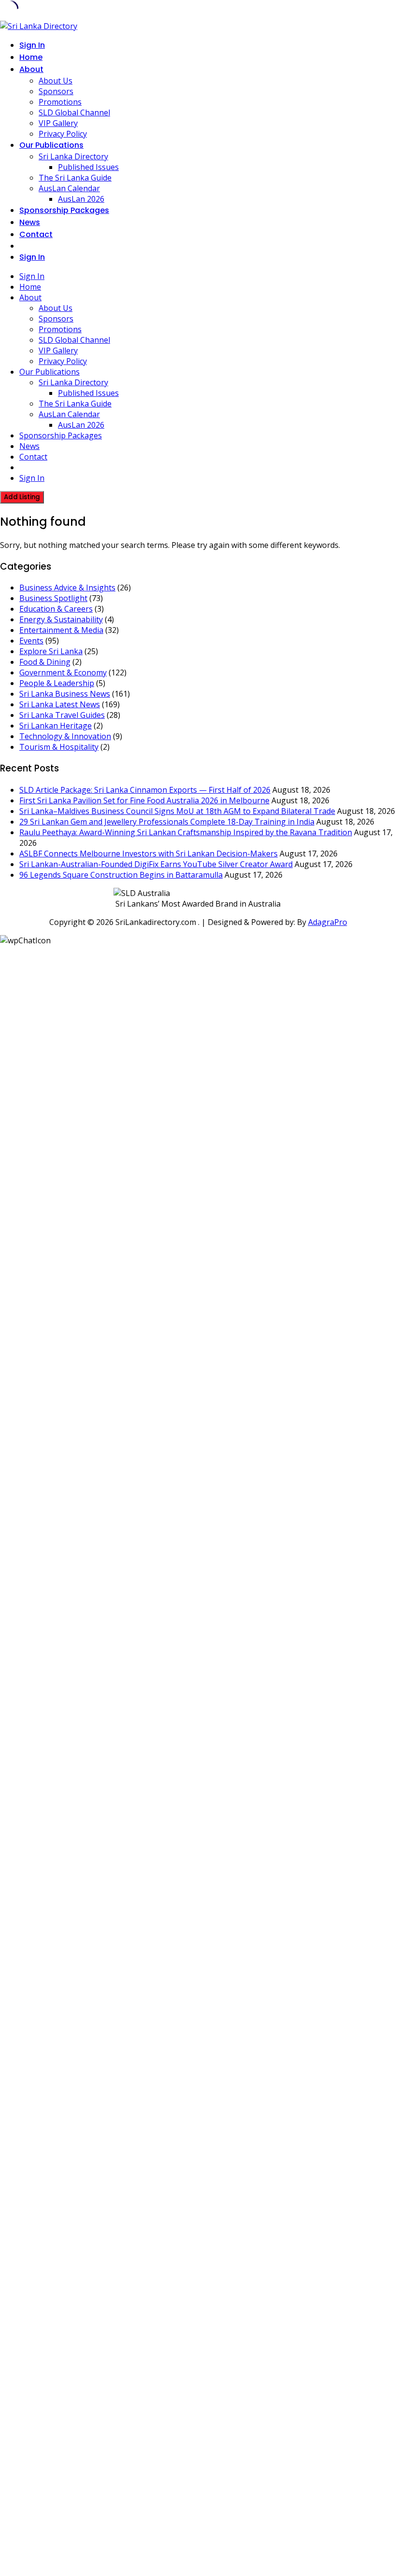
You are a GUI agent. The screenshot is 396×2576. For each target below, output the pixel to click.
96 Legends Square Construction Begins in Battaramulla (121, 875)
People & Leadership (57, 683)
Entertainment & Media (61, 630)
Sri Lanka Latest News (60, 704)
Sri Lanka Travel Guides (62, 715)
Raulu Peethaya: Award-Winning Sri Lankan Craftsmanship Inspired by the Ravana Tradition (186, 832)
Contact (36, 234)
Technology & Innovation (65, 736)
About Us (56, 81)
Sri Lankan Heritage (56, 726)
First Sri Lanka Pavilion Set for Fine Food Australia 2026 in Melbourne (144, 800)
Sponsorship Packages (64, 210)
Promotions (60, 102)
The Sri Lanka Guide (75, 178)
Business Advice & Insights (67, 588)
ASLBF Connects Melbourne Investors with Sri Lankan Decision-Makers (148, 854)
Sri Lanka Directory (73, 156)
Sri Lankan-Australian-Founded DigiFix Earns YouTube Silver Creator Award (156, 864)
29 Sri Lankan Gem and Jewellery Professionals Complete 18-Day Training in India (167, 822)
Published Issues (88, 167)
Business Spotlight (53, 598)
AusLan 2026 (81, 199)
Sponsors (56, 91)
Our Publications (51, 145)
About (31, 69)
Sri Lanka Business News (65, 694)
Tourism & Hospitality (59, 747)
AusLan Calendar (69, 188)
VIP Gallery (58, 123)
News (30, 222)
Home (31, 57)
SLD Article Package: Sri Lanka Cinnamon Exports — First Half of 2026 (145, 790)
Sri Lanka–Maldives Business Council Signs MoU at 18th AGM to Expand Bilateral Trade (177, 811)
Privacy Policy (63, 134)
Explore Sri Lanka (51, 651)
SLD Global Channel (74, 112)
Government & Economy (63, 672)
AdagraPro (328, 922)
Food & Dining (45, 662)
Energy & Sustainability (61, 619)
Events (31, 641)
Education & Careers (56, 609)
